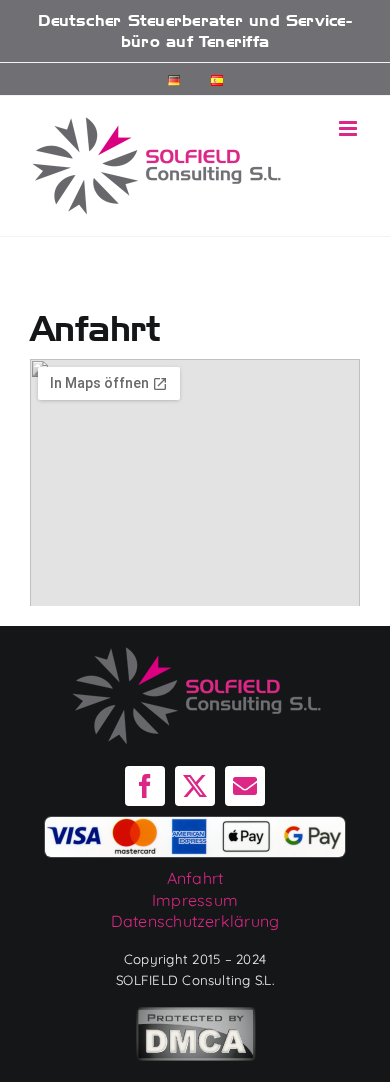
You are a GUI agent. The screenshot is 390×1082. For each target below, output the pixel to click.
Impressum (195, 900)
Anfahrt (195, 878)
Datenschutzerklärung (195, 921)
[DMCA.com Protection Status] (195, 1032)
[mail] (245, 786)
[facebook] (145, 786)
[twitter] (195, 786)
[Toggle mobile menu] (349, 128)
